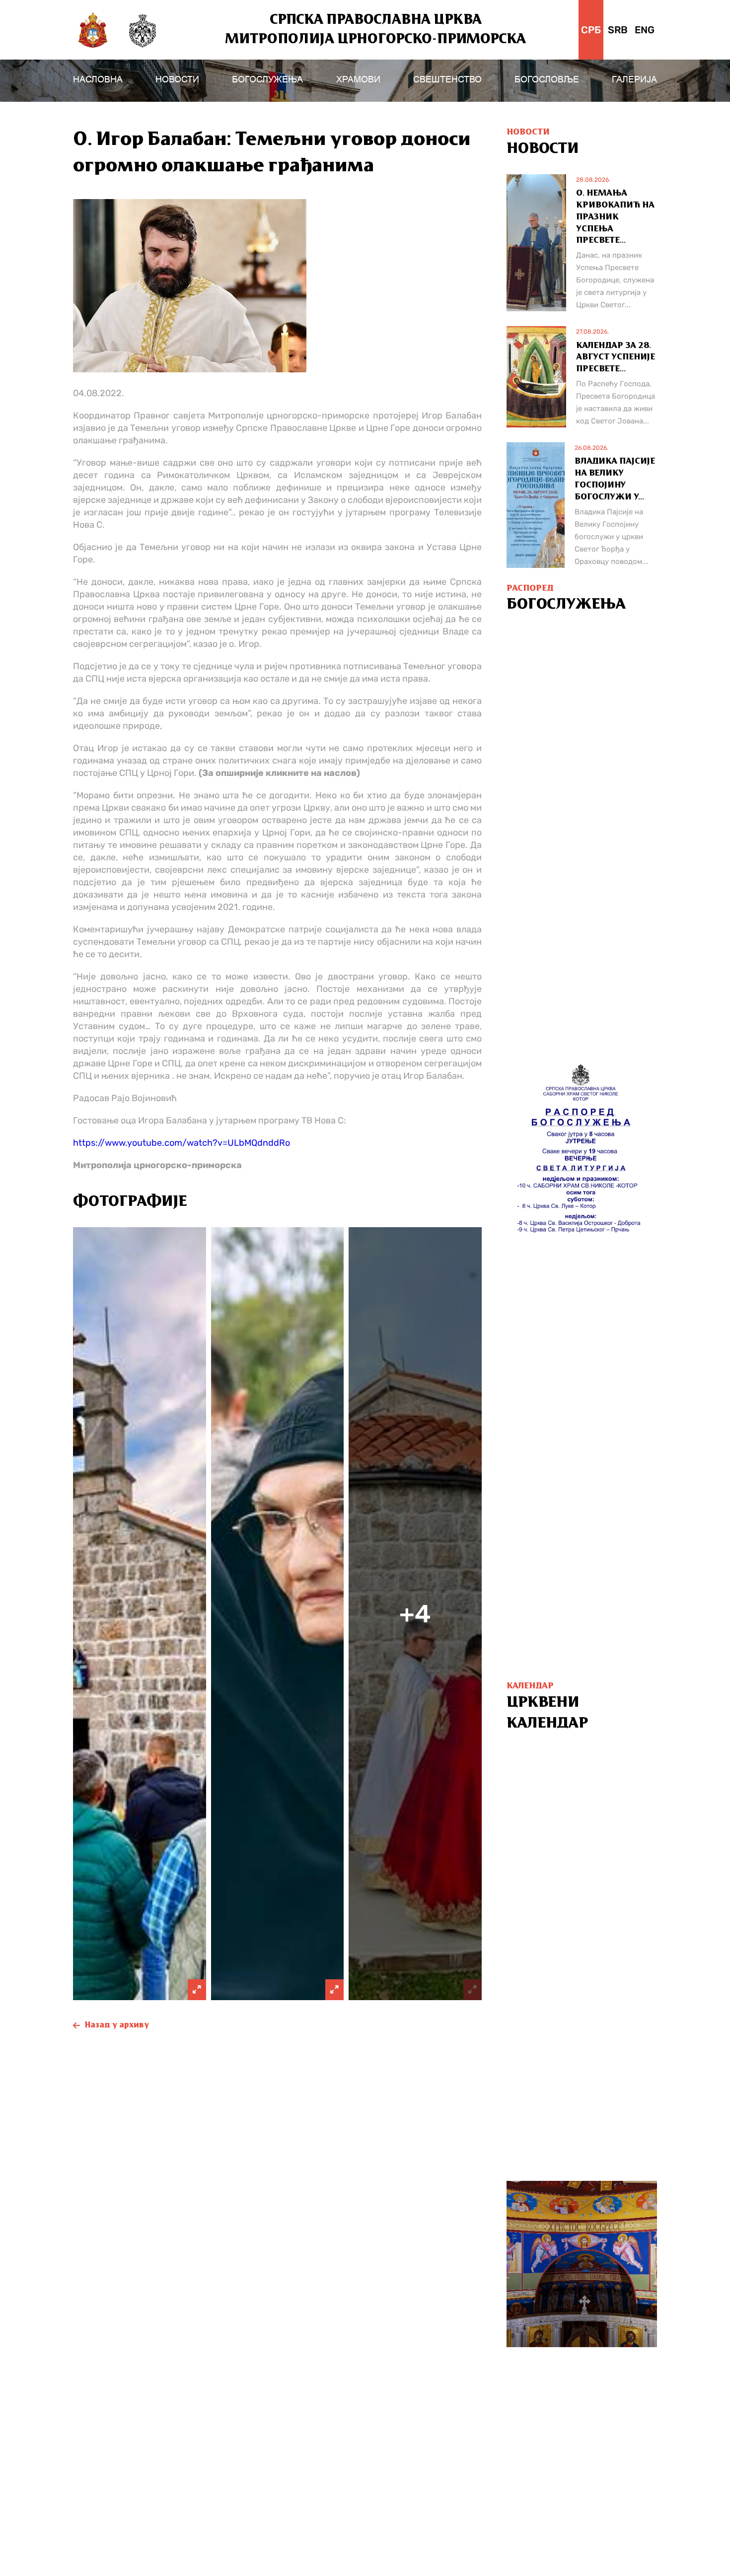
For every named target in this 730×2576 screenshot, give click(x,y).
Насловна (98, 79)
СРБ (591, 30)
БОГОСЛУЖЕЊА (267, 79)
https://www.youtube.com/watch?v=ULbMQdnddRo (182, 1143)
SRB (618, 30)
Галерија (634, 79)
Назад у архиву (117, 2025)
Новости (177, 79)
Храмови (358, 79)
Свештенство (447, 79)
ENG (645, 30)
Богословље (547, 79)
